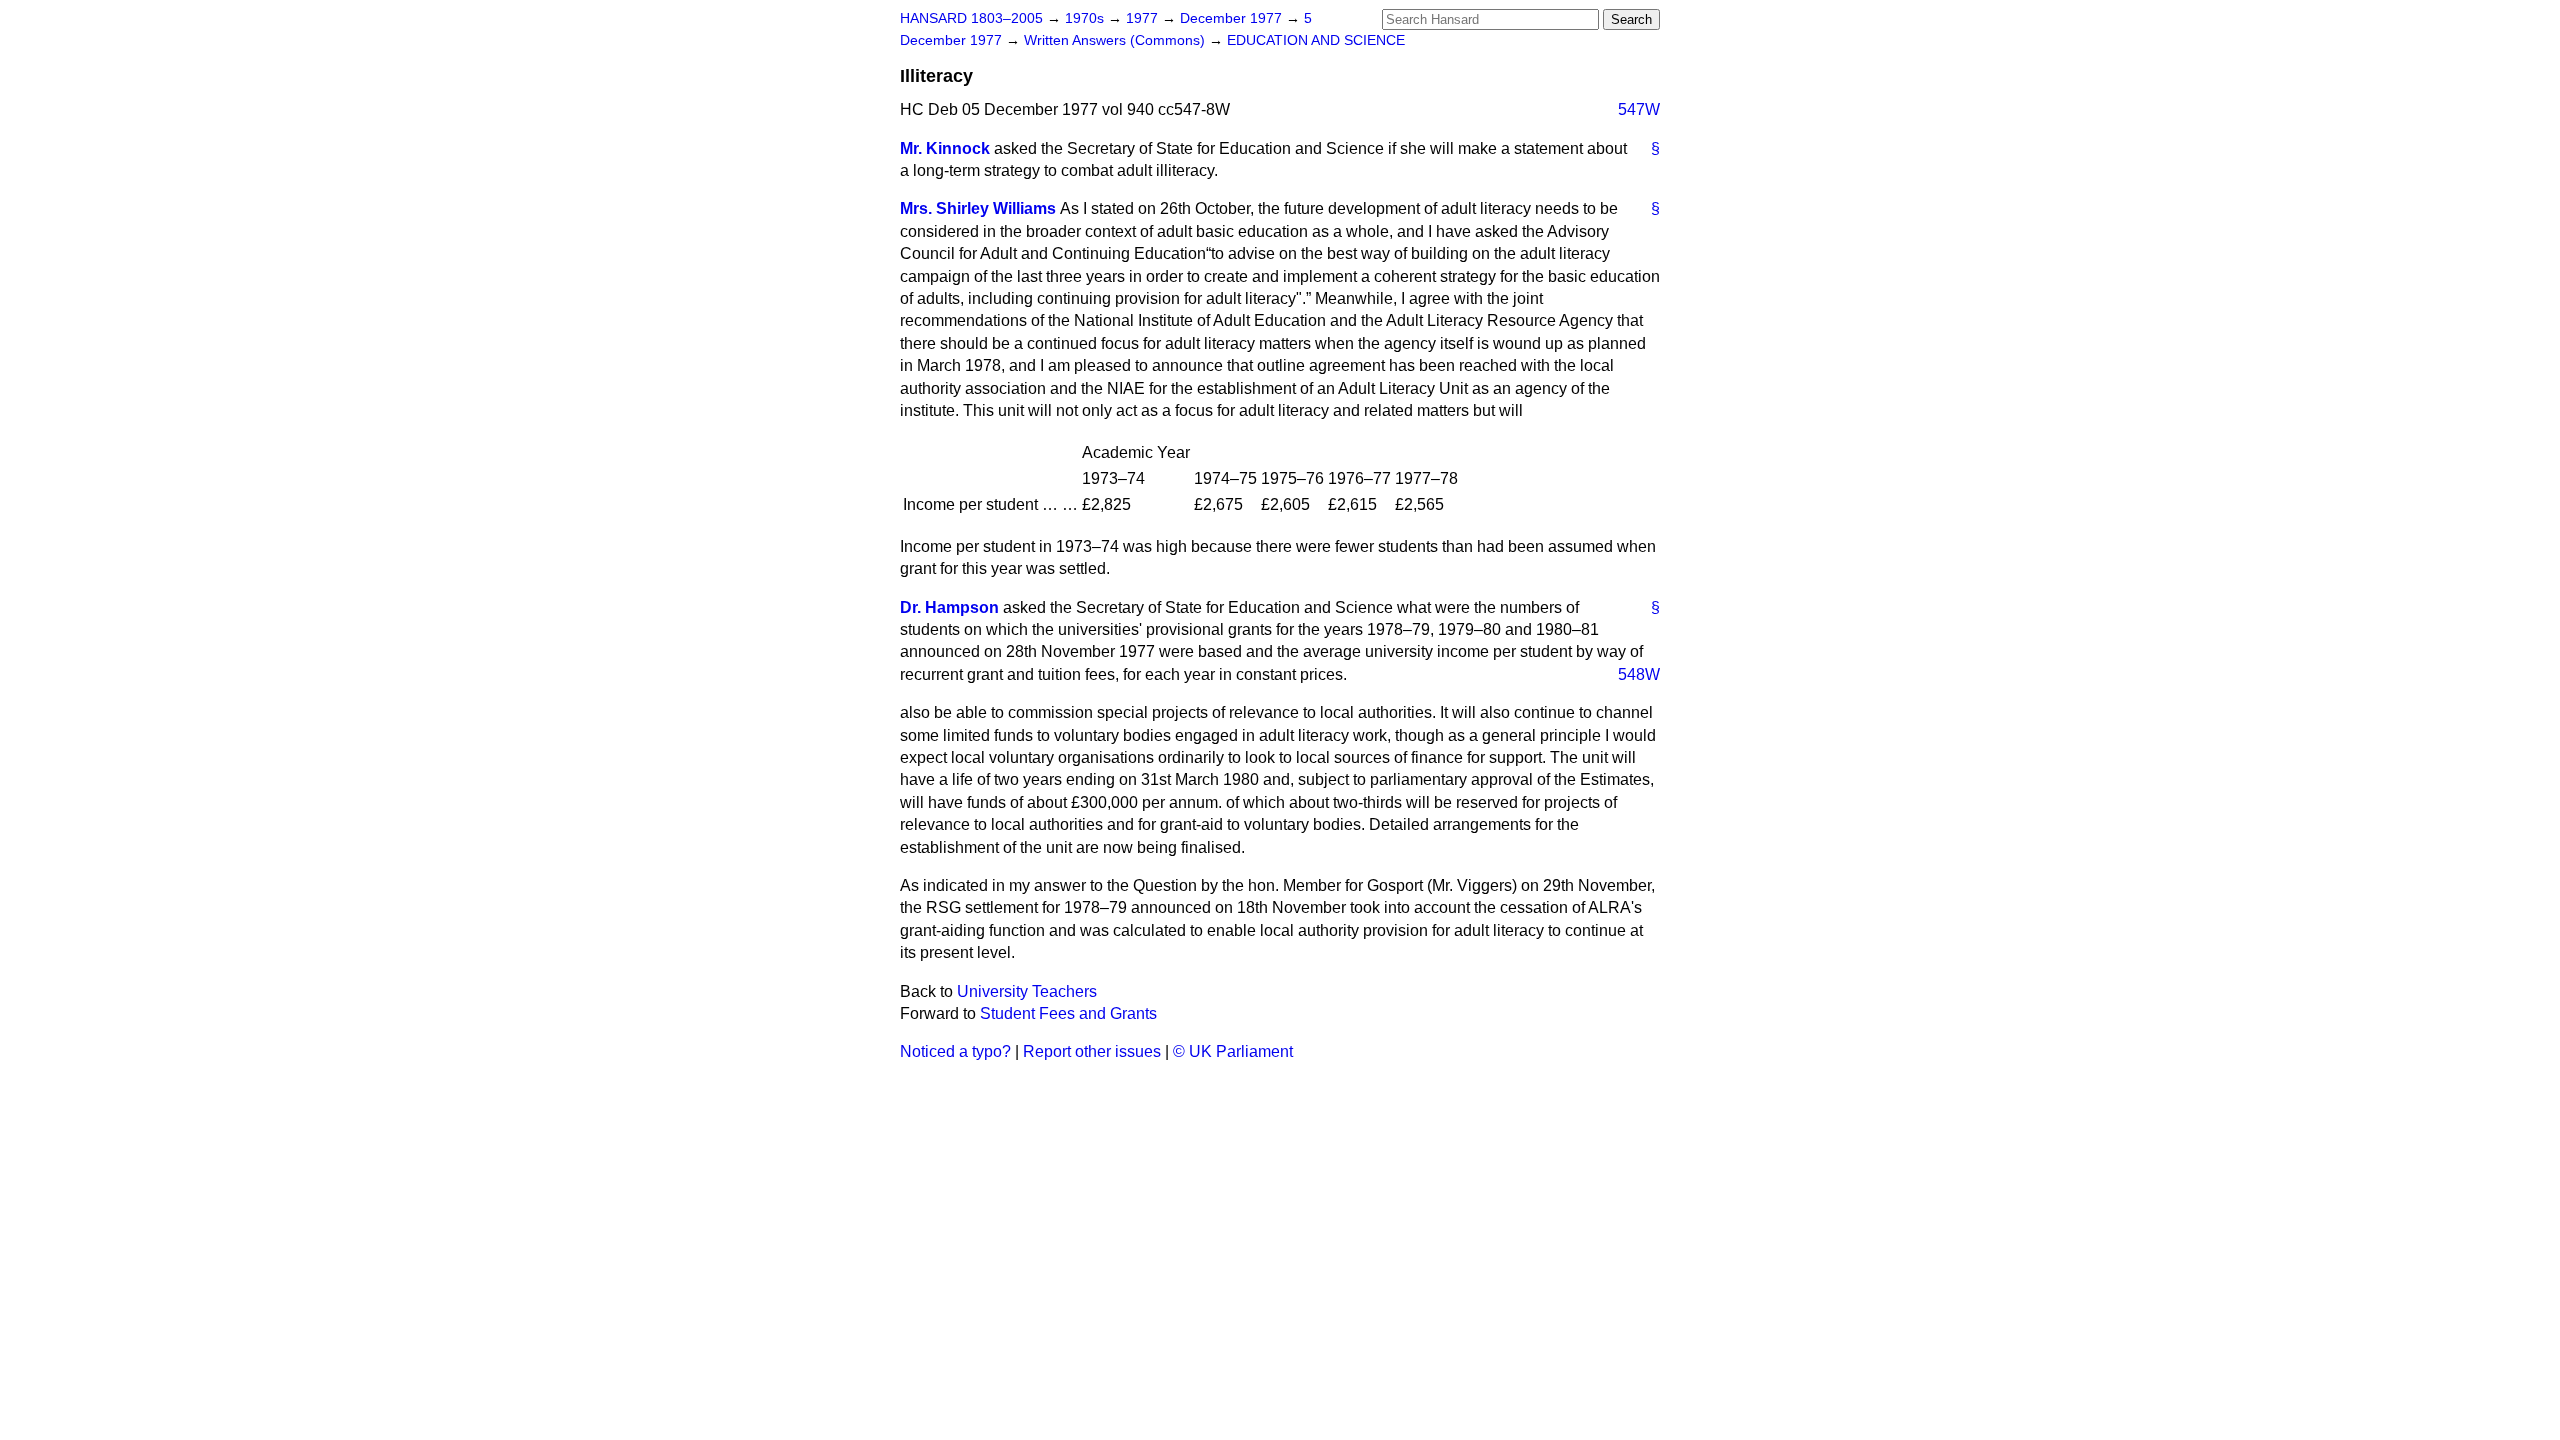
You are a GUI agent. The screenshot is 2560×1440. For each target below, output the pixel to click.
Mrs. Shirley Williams (978, 208)
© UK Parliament (1233, 1051)
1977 (1144, 18)
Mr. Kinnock (945, 148)
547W (1639, 109)
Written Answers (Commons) (1116, 40)
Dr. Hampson (949, 607)
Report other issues (1092, 1051)
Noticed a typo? (955, 1051)
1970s (1086, 18)
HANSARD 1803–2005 (971, 18)
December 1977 (1233, 18)
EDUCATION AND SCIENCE (1316, 40)
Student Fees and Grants (1068, 1013)
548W (1639, 674)
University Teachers (1027, 991)
